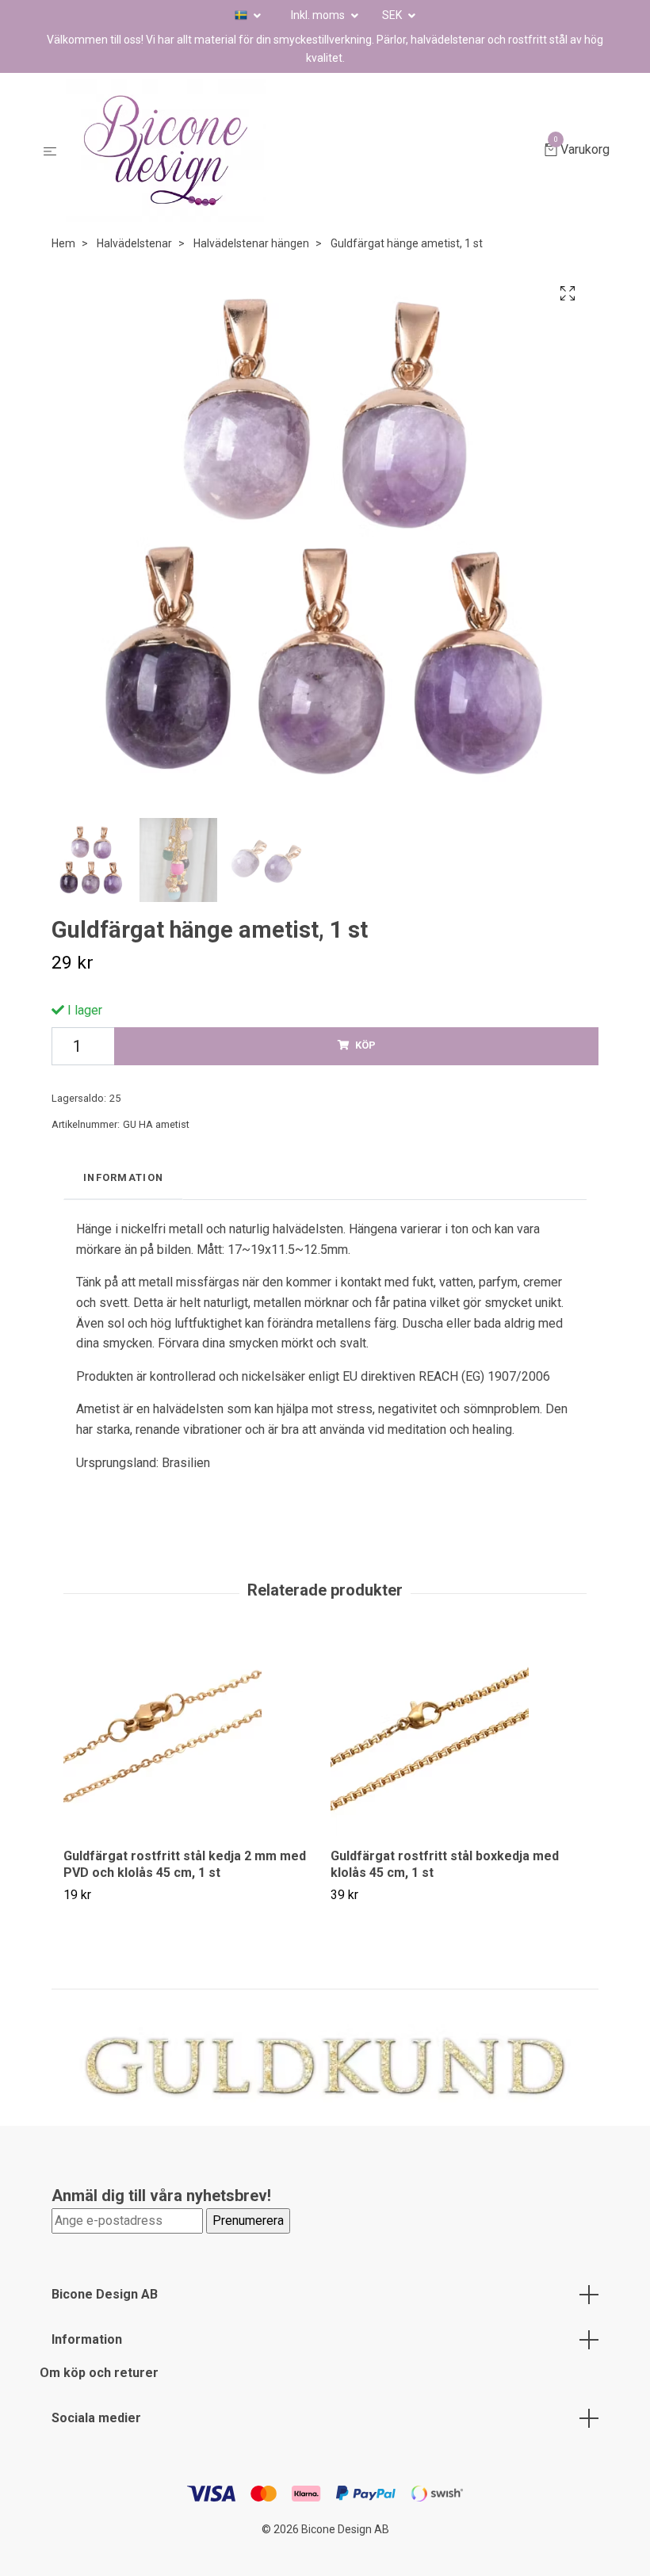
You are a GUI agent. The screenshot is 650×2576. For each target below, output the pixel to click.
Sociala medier (96, 2418)
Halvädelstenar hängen (251, 243)
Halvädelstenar (134, 243)
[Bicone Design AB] (304, 151)
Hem (63, 243)
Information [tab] (123, 1177)
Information (87, 2339)
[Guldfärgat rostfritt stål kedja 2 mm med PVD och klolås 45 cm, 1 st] (191, 1737)
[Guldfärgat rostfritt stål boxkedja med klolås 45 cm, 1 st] (458, 1737)
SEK (393, 15)
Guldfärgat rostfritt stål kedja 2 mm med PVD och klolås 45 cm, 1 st (185, 1864)
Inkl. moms (319, 15)
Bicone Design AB (105, 2294)
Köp (365, 1045)
